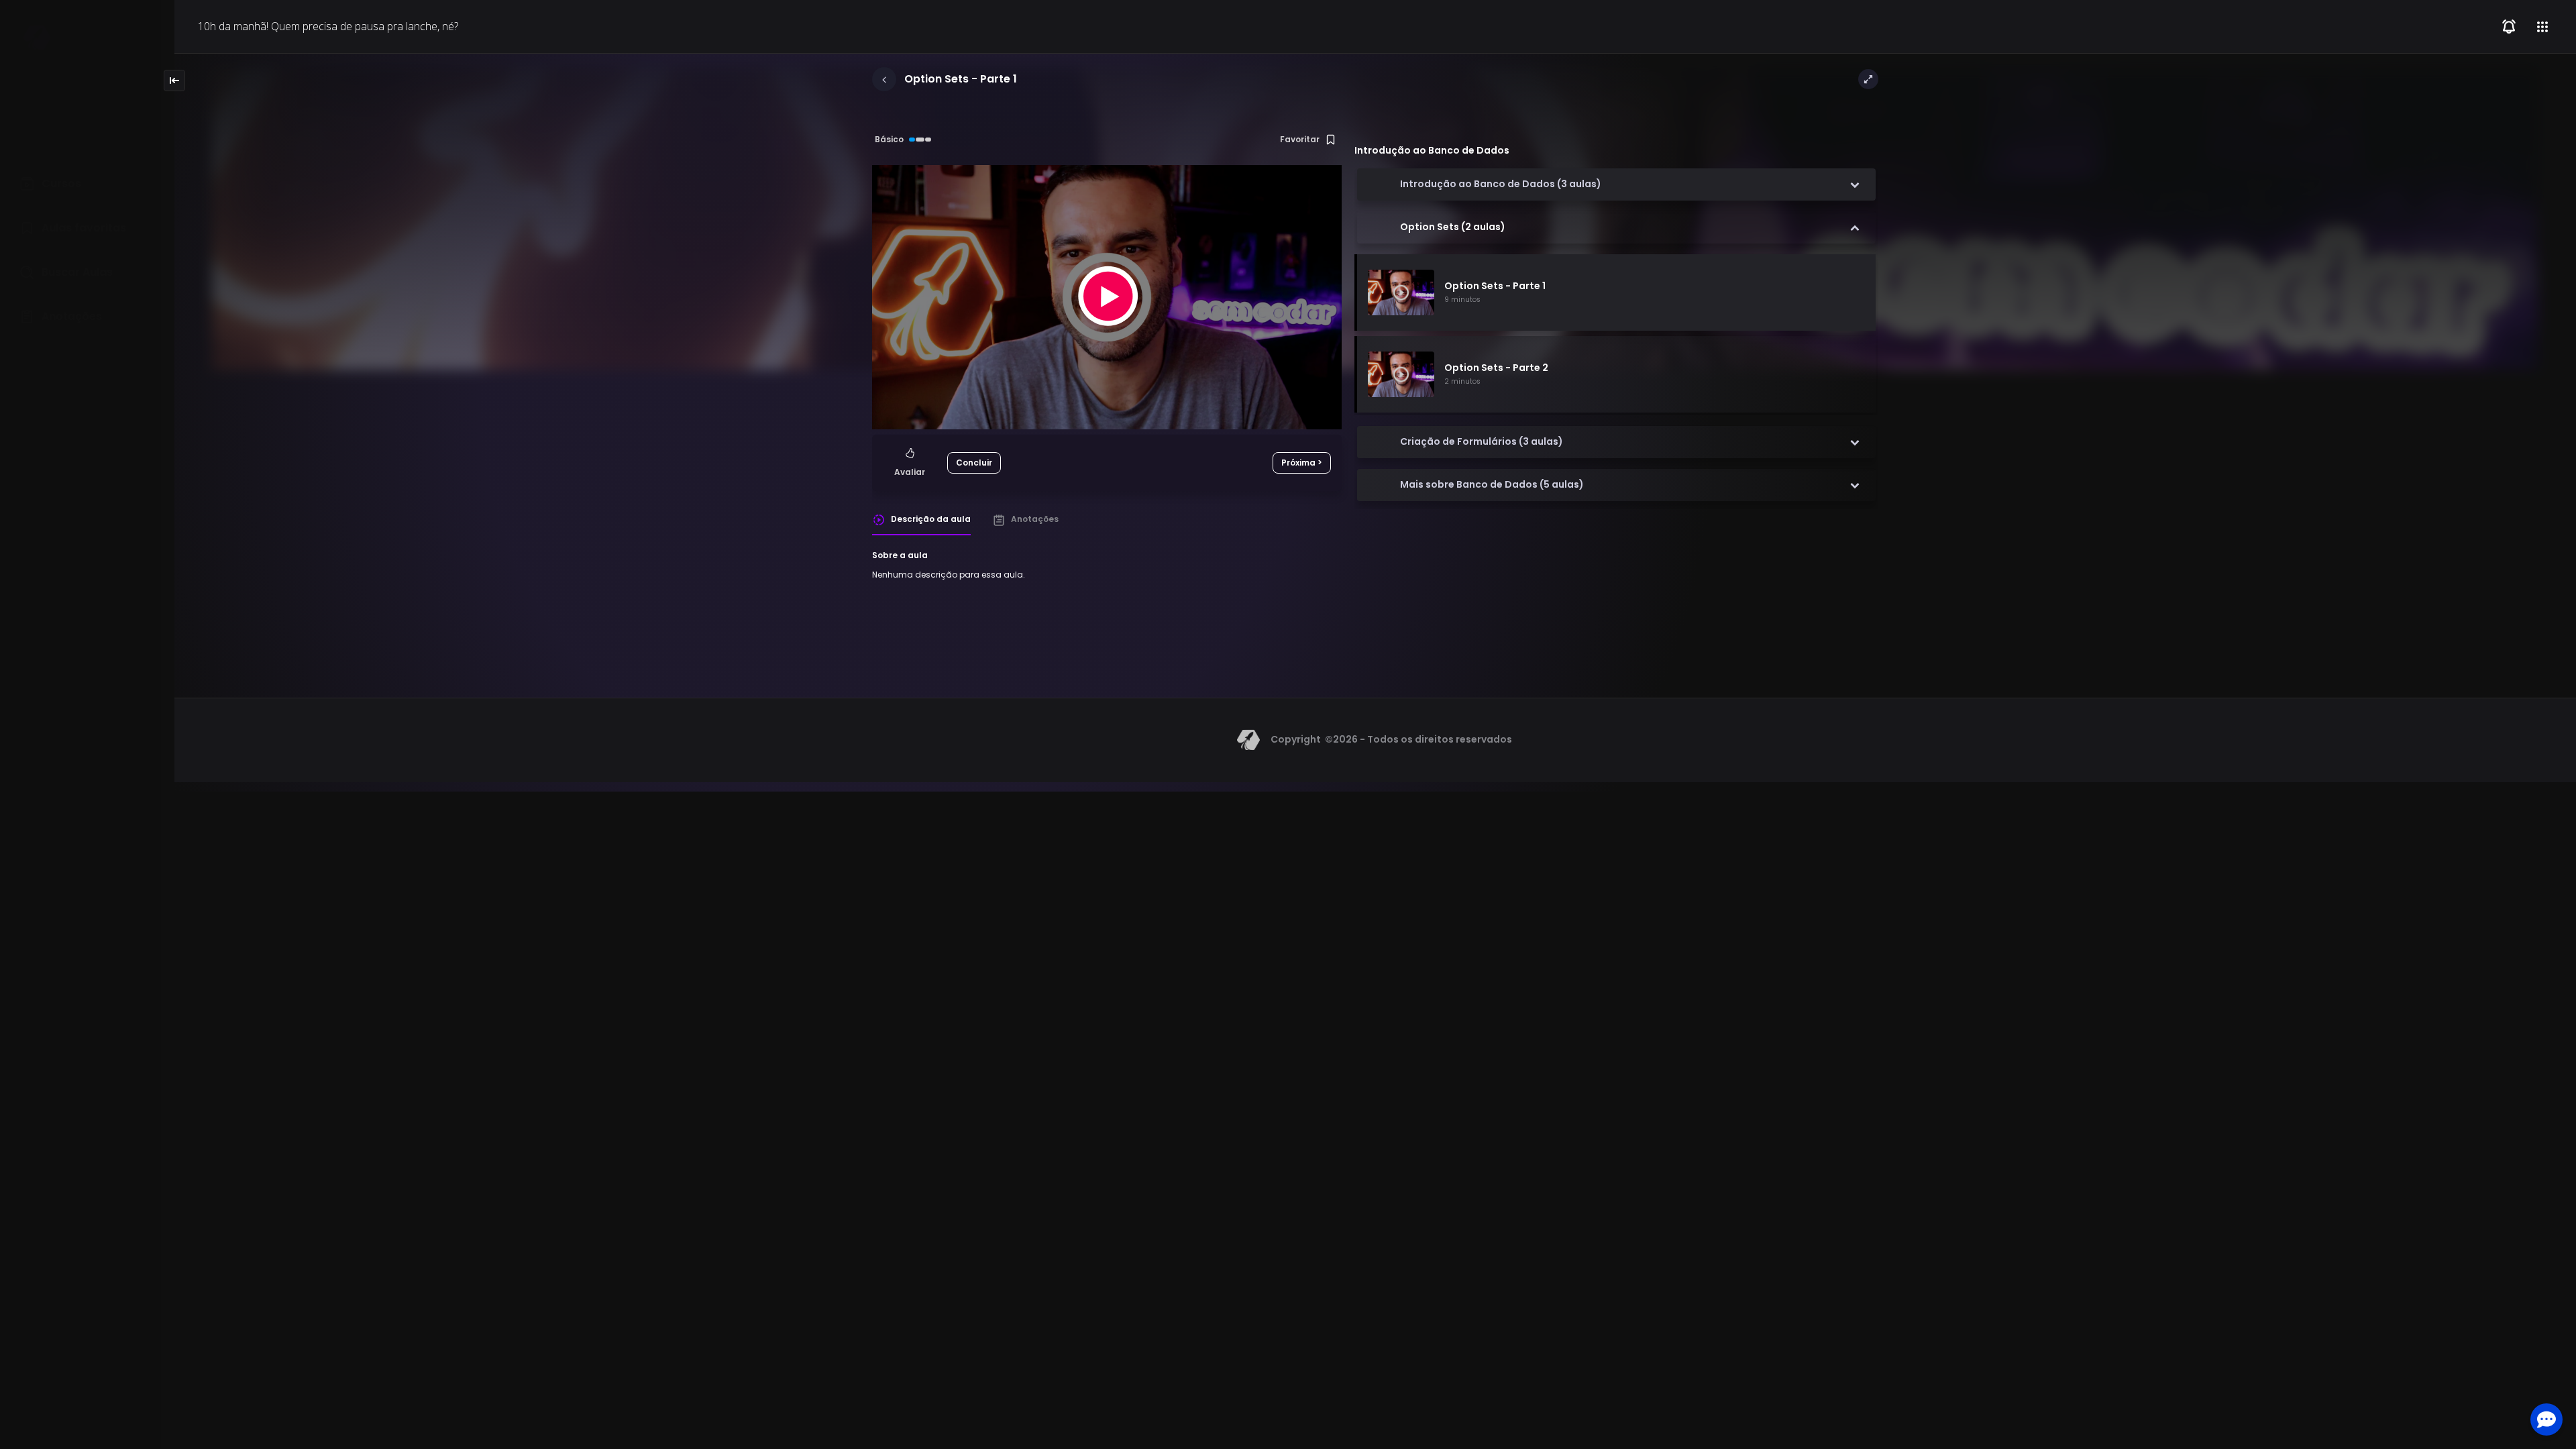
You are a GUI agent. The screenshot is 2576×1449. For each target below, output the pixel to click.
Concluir (974, 463)
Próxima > (1302, 463)
